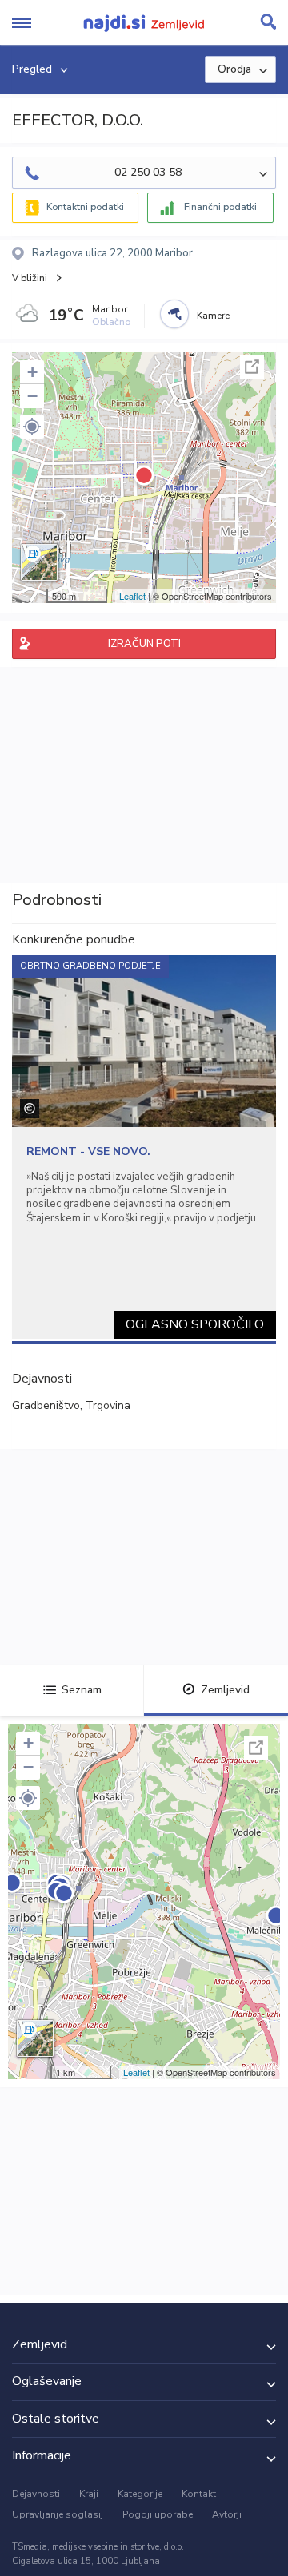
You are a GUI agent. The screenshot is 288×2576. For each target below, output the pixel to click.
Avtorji (227, 2514)
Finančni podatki (220, 207)
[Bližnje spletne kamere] (174, 314)
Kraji (89, 2494)
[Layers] (39, 562)
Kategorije (140, 2494)
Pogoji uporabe (158, 2514)
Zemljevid (225, 1690)
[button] (32, 427)
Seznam (82, 1690)
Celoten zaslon (252, 367)
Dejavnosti (36, 2494)
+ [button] (32, 372)
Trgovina (108, 1405)
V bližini (30, 278)
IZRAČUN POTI (144, 644)
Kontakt (199, 2494)
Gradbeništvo (46, 1405)
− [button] (32, 396)
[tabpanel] (144, 1147)
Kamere (213, 316)
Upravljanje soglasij (58, 2514)
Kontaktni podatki (85, 207)
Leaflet (132, 596)
